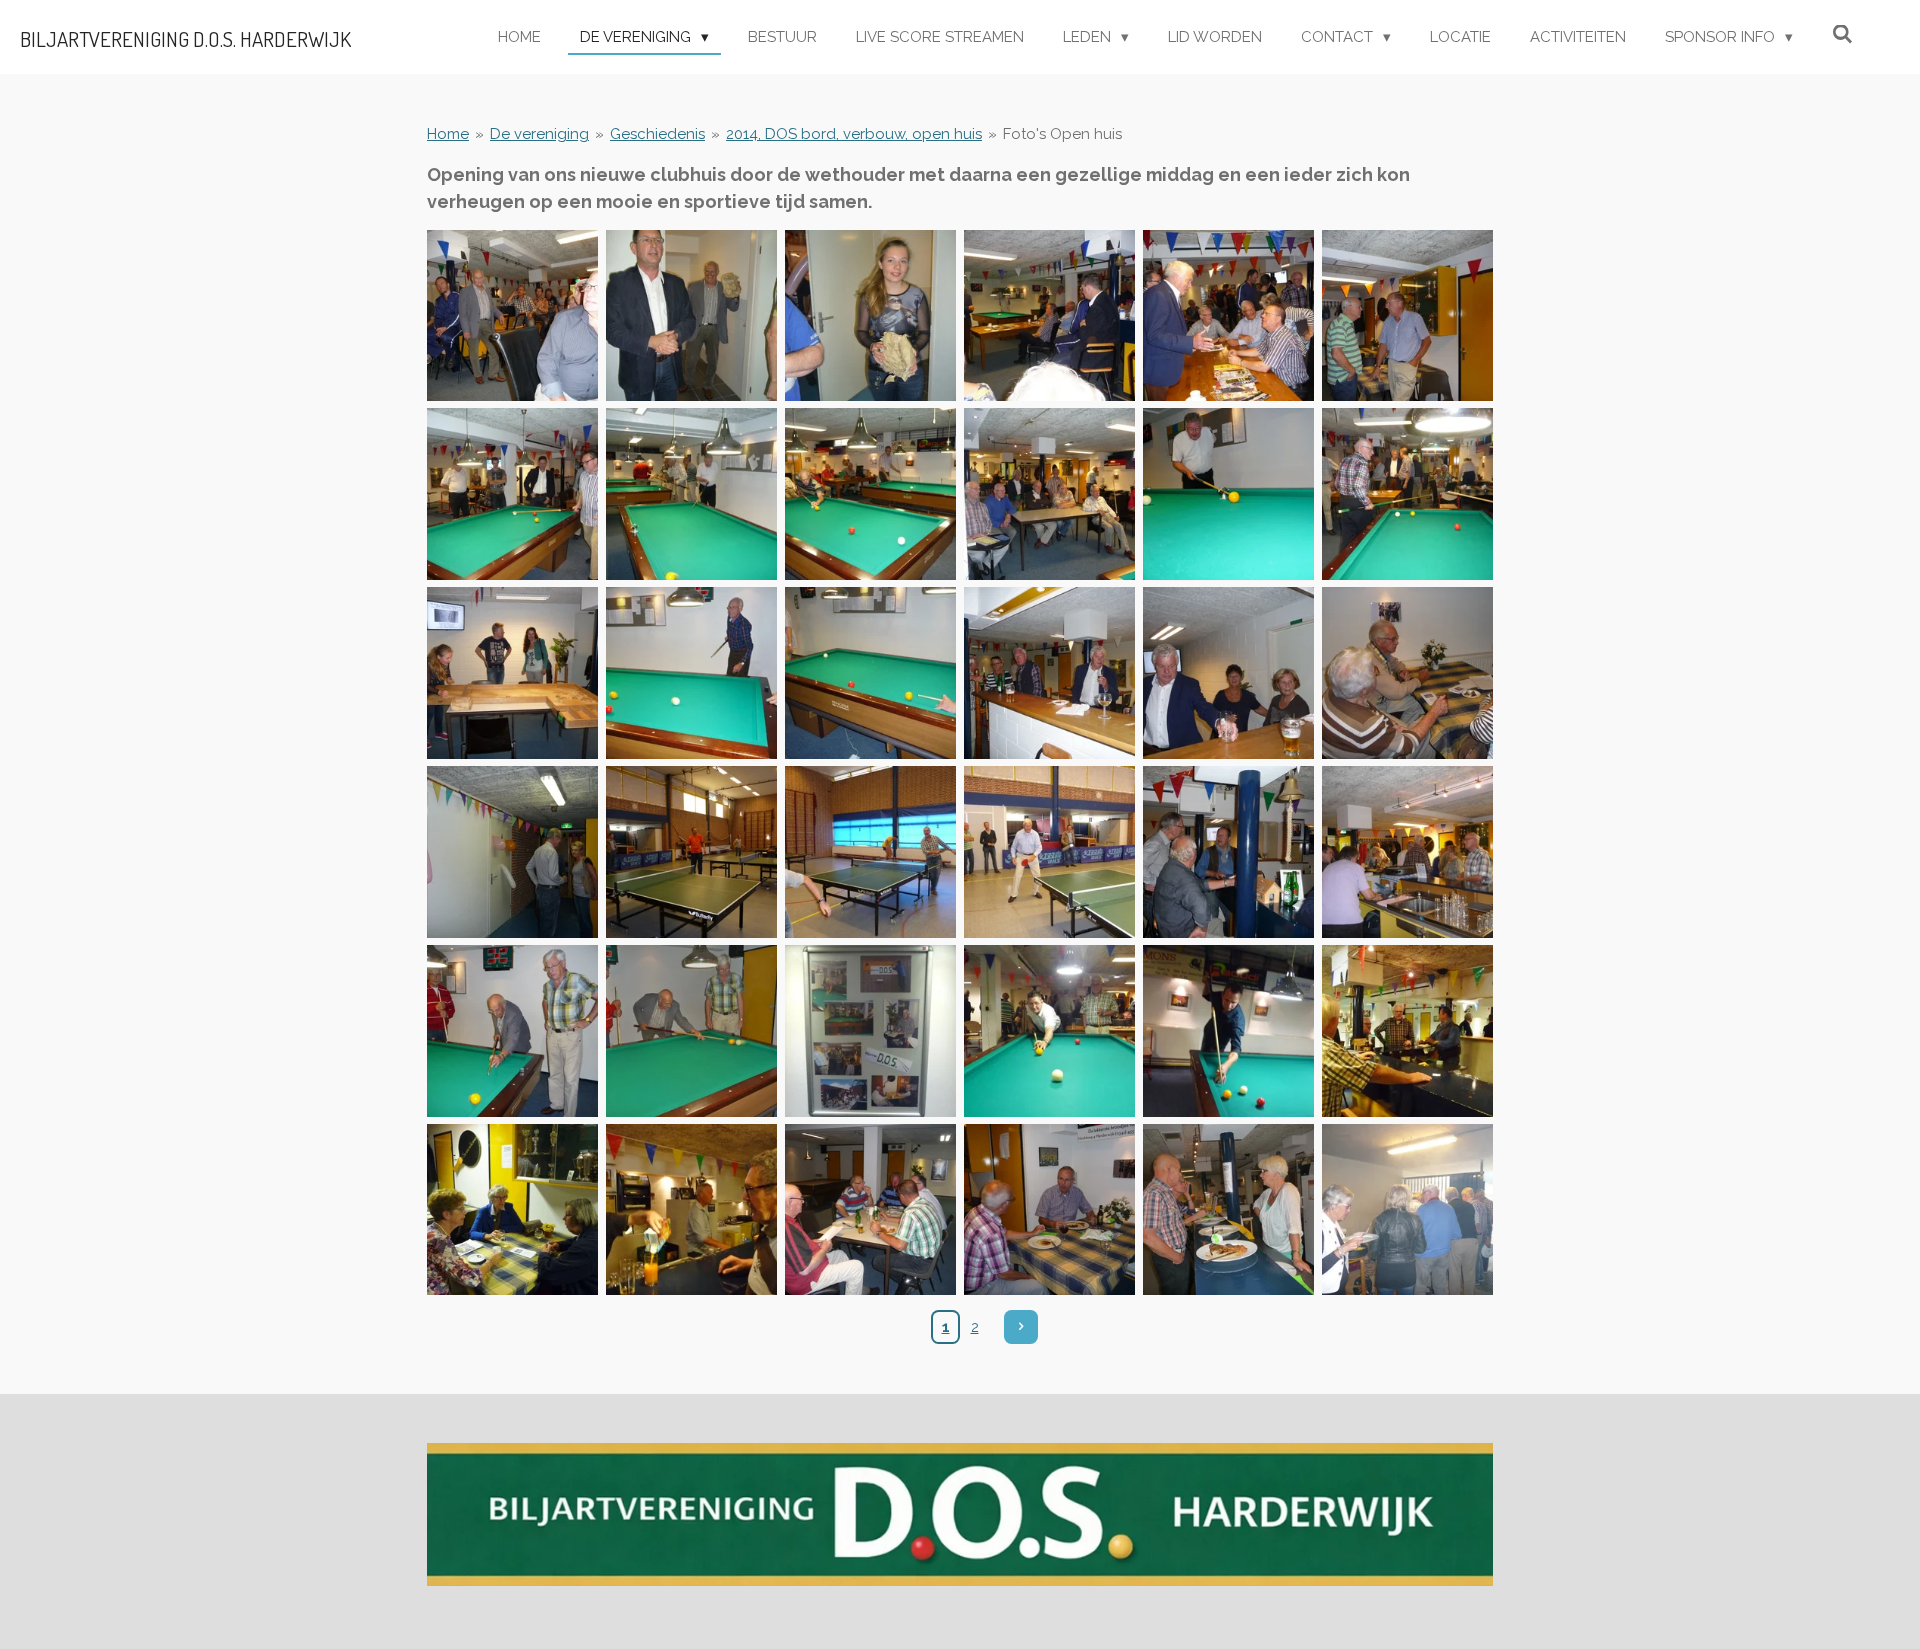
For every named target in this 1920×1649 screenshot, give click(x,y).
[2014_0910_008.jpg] (1407, 1209)
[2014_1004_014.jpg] (691, 673)
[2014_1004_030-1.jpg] (1407, 1030)
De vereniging (539, 134)
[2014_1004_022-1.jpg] (1049, 851)
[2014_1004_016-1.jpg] (1049, 673)
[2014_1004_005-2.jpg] (1228, 315)
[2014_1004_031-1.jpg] (512, 1209)
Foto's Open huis (1062, 134)
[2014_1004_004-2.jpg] (1049, 315)
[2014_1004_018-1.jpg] (1407, 673)
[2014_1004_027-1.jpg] (870, 1030)
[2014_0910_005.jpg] (870, 1209)
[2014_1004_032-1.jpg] (691, 1209)
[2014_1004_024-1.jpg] (1407, 851)
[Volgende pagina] (1021, 1327)
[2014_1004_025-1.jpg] (512, 1030)
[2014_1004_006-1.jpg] (1407, 315)
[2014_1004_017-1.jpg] (1228, 673)
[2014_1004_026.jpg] (691, 1030)
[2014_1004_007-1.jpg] (512, 494)
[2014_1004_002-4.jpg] (691, 315)
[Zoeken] (1842, 35)
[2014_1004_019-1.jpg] (512, 851)
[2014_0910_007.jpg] (1228, 1209)
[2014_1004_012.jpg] (1407, 494)
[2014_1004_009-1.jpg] (870, 494)
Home (448, 134)
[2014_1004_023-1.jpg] (1228, 851)
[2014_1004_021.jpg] (870, 851)
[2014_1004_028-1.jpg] (1049, 1030)
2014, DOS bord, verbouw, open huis (854, 134)
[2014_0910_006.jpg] (1049, 1209)
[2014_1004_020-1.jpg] (691, 851)
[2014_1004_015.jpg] (870, 673)
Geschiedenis (657, 134)
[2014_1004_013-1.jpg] (512, 673)
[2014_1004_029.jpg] (1228, 1030)
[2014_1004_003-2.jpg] (870, 315)
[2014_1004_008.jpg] (691, 494)
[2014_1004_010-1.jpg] (1049, 494)
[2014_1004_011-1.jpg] (1228, 494)
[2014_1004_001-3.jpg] (512, 315)
